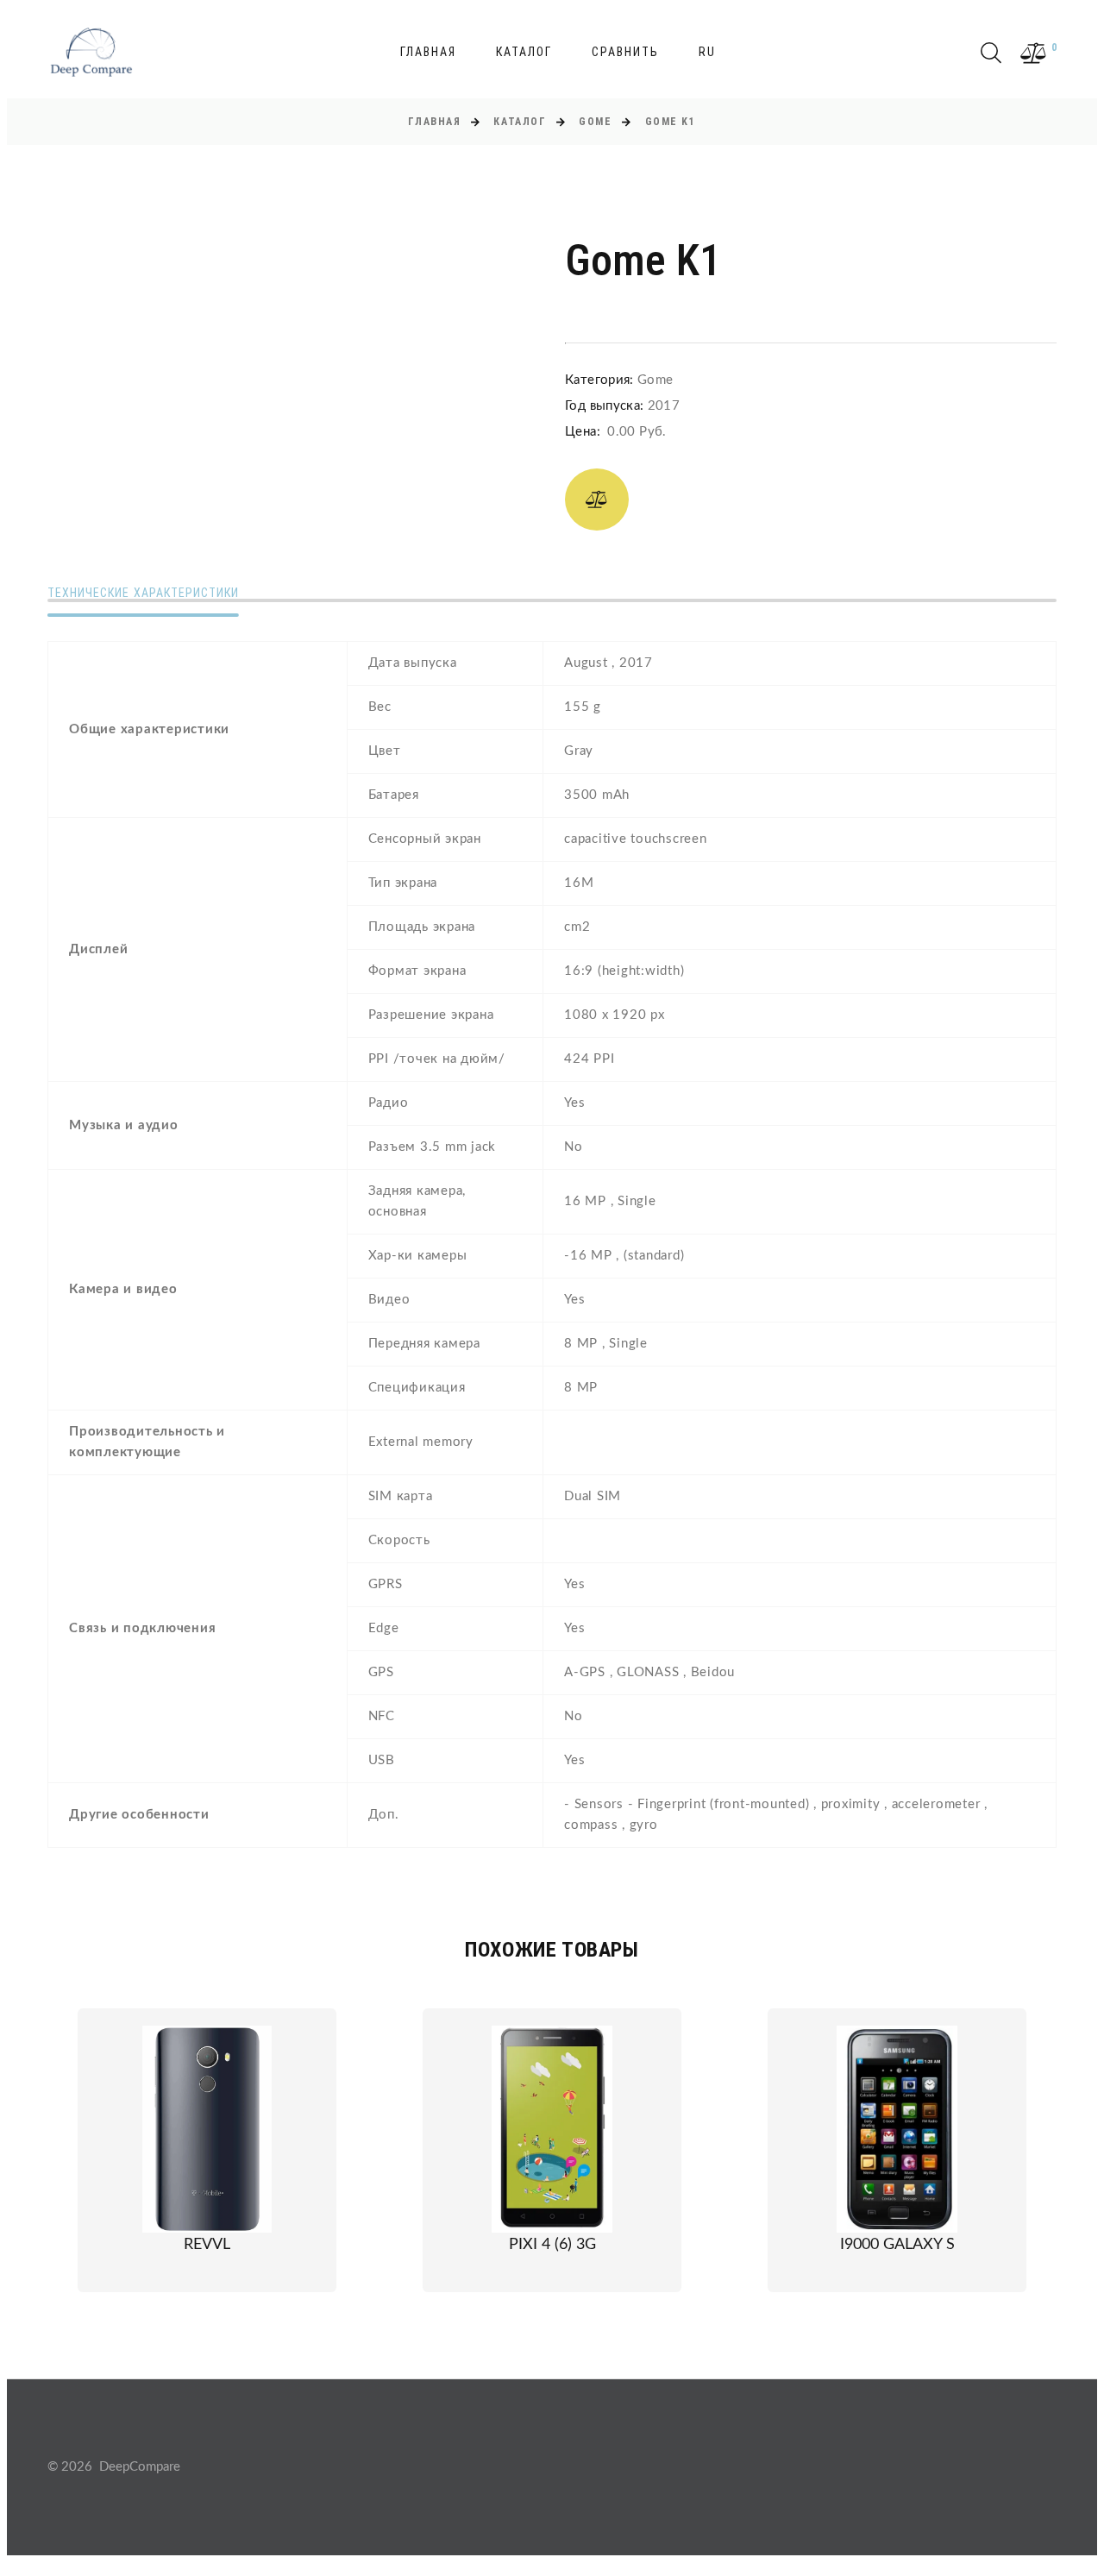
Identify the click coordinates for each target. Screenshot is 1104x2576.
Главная (428, 52)
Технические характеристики (143, 593)
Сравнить (625, 52)
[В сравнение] (597, 499)
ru (707, 52)
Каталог (524, 52)
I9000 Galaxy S (897, 2245)
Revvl (207, 2245)
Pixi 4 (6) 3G (552, 2245)
